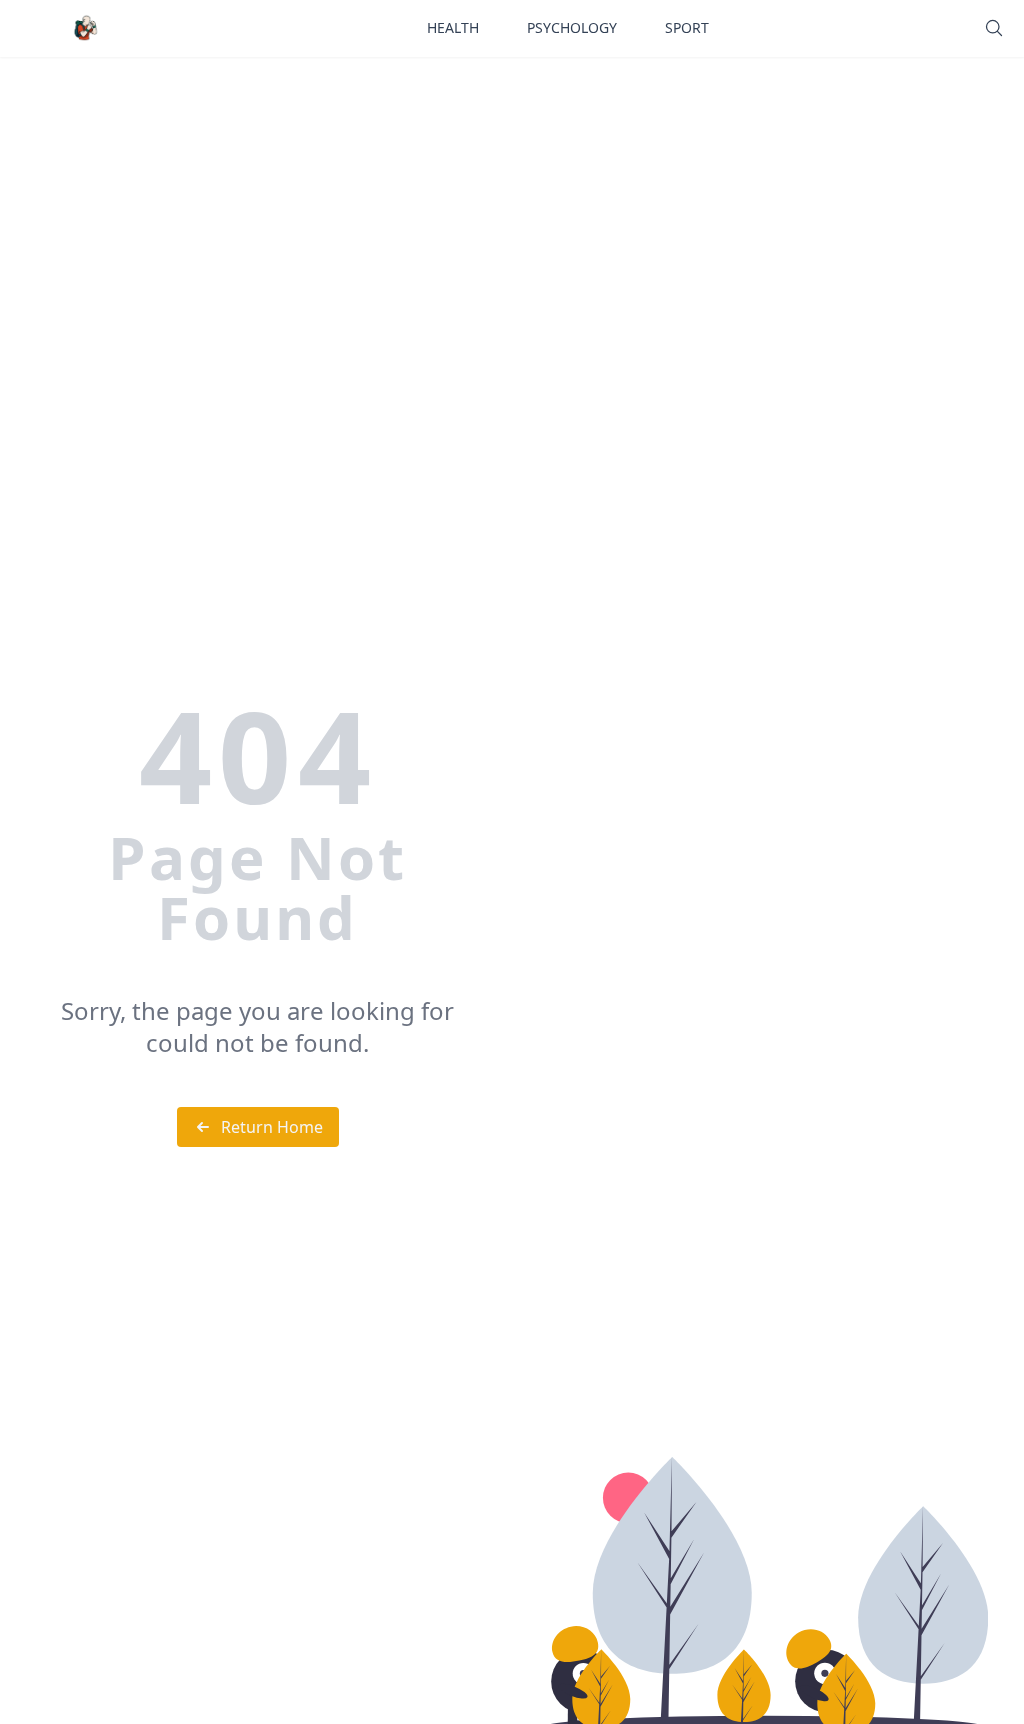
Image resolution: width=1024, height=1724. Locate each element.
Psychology (572, 27)
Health (453, 27)
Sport (687, 27)
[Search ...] (994, 28)
